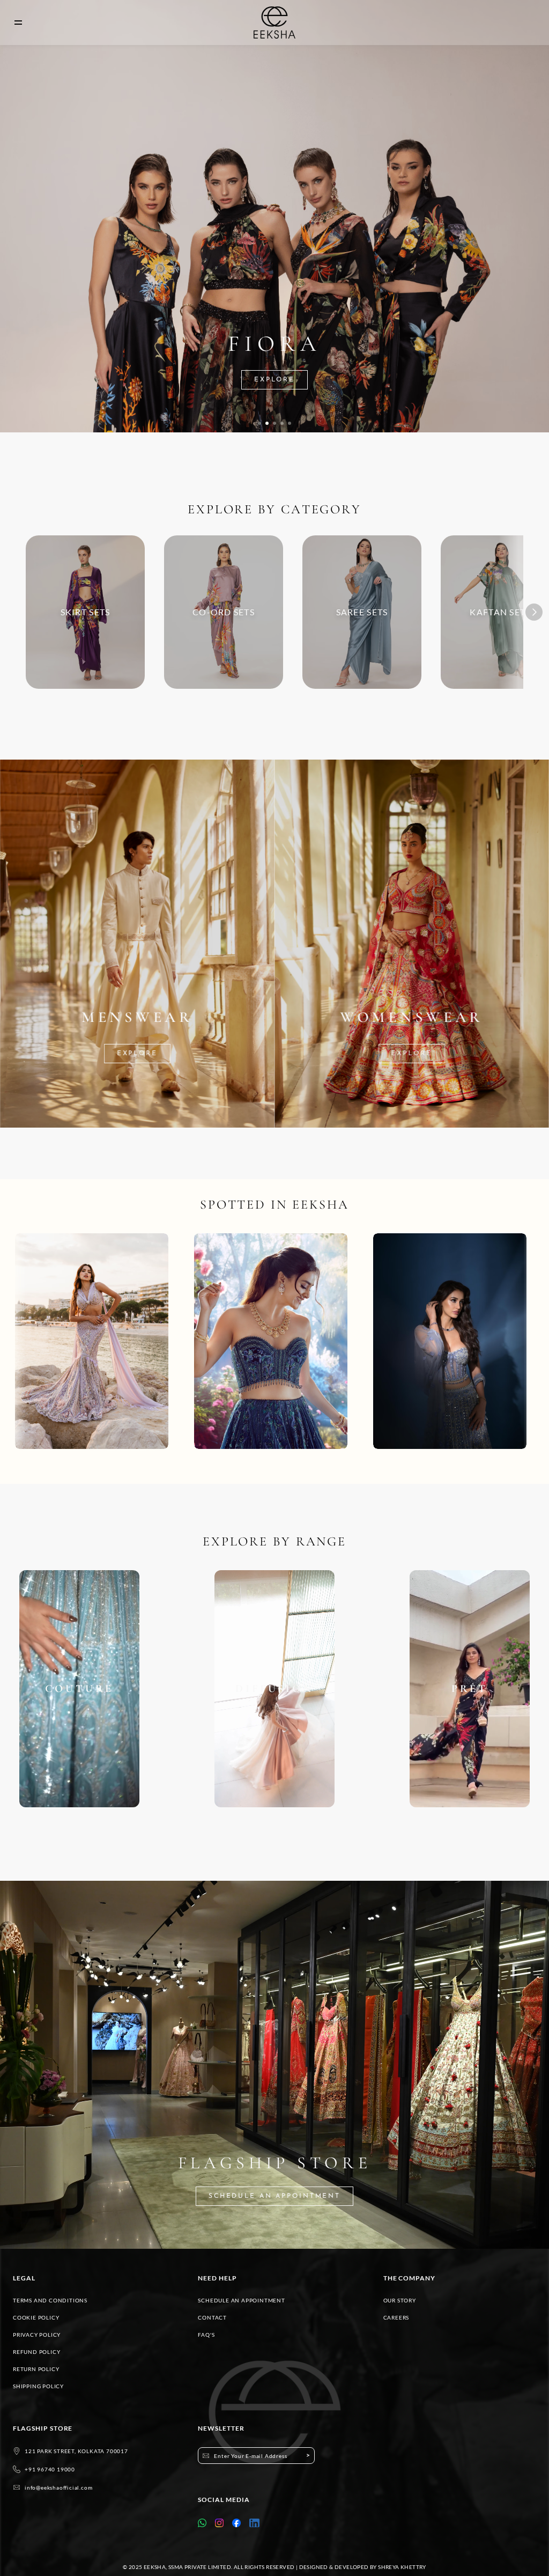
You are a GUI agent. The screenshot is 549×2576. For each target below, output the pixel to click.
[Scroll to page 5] (290, 423)
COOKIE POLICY (36, 2317)
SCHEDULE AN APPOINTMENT (241, 2300)
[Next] (534, 612)
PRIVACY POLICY (37, 2335)
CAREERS (396, 2317)
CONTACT (212, 2317)
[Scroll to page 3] (274, 423)
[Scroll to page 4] (282, 423)
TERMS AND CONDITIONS (50, 2300)
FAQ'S (206, 2335)
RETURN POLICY (36, 2369)
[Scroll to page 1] (259, 423)
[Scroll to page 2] (267, 423)
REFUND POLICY (36, 2352)
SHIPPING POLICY (38, 2386)
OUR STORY (400, 2300)
